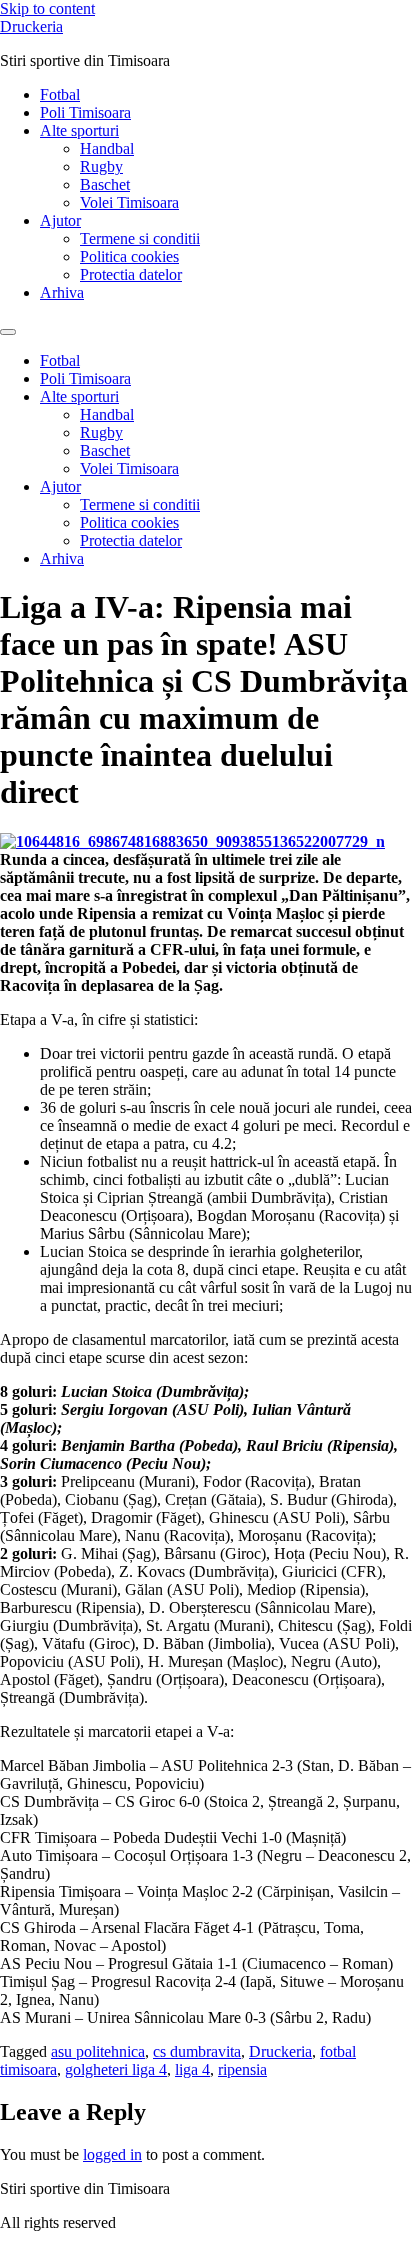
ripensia (242, 2069)
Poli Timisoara (85, 112)
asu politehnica (98, 2051)
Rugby (101, 166)
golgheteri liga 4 (116, 2069)
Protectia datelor (131, 274)
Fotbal (60, 94)
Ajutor (60, 220)
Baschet (105, 184)
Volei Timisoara (129, 202)
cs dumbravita (197, 2051)
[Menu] (8, 332)
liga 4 (192, 2069)
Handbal (107, 148)
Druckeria (31, 26)
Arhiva (62, 292)
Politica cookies (129, 256)
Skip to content (47, 8)
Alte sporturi (79, 130)
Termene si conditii (140, 238)
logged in (112, 2154)
